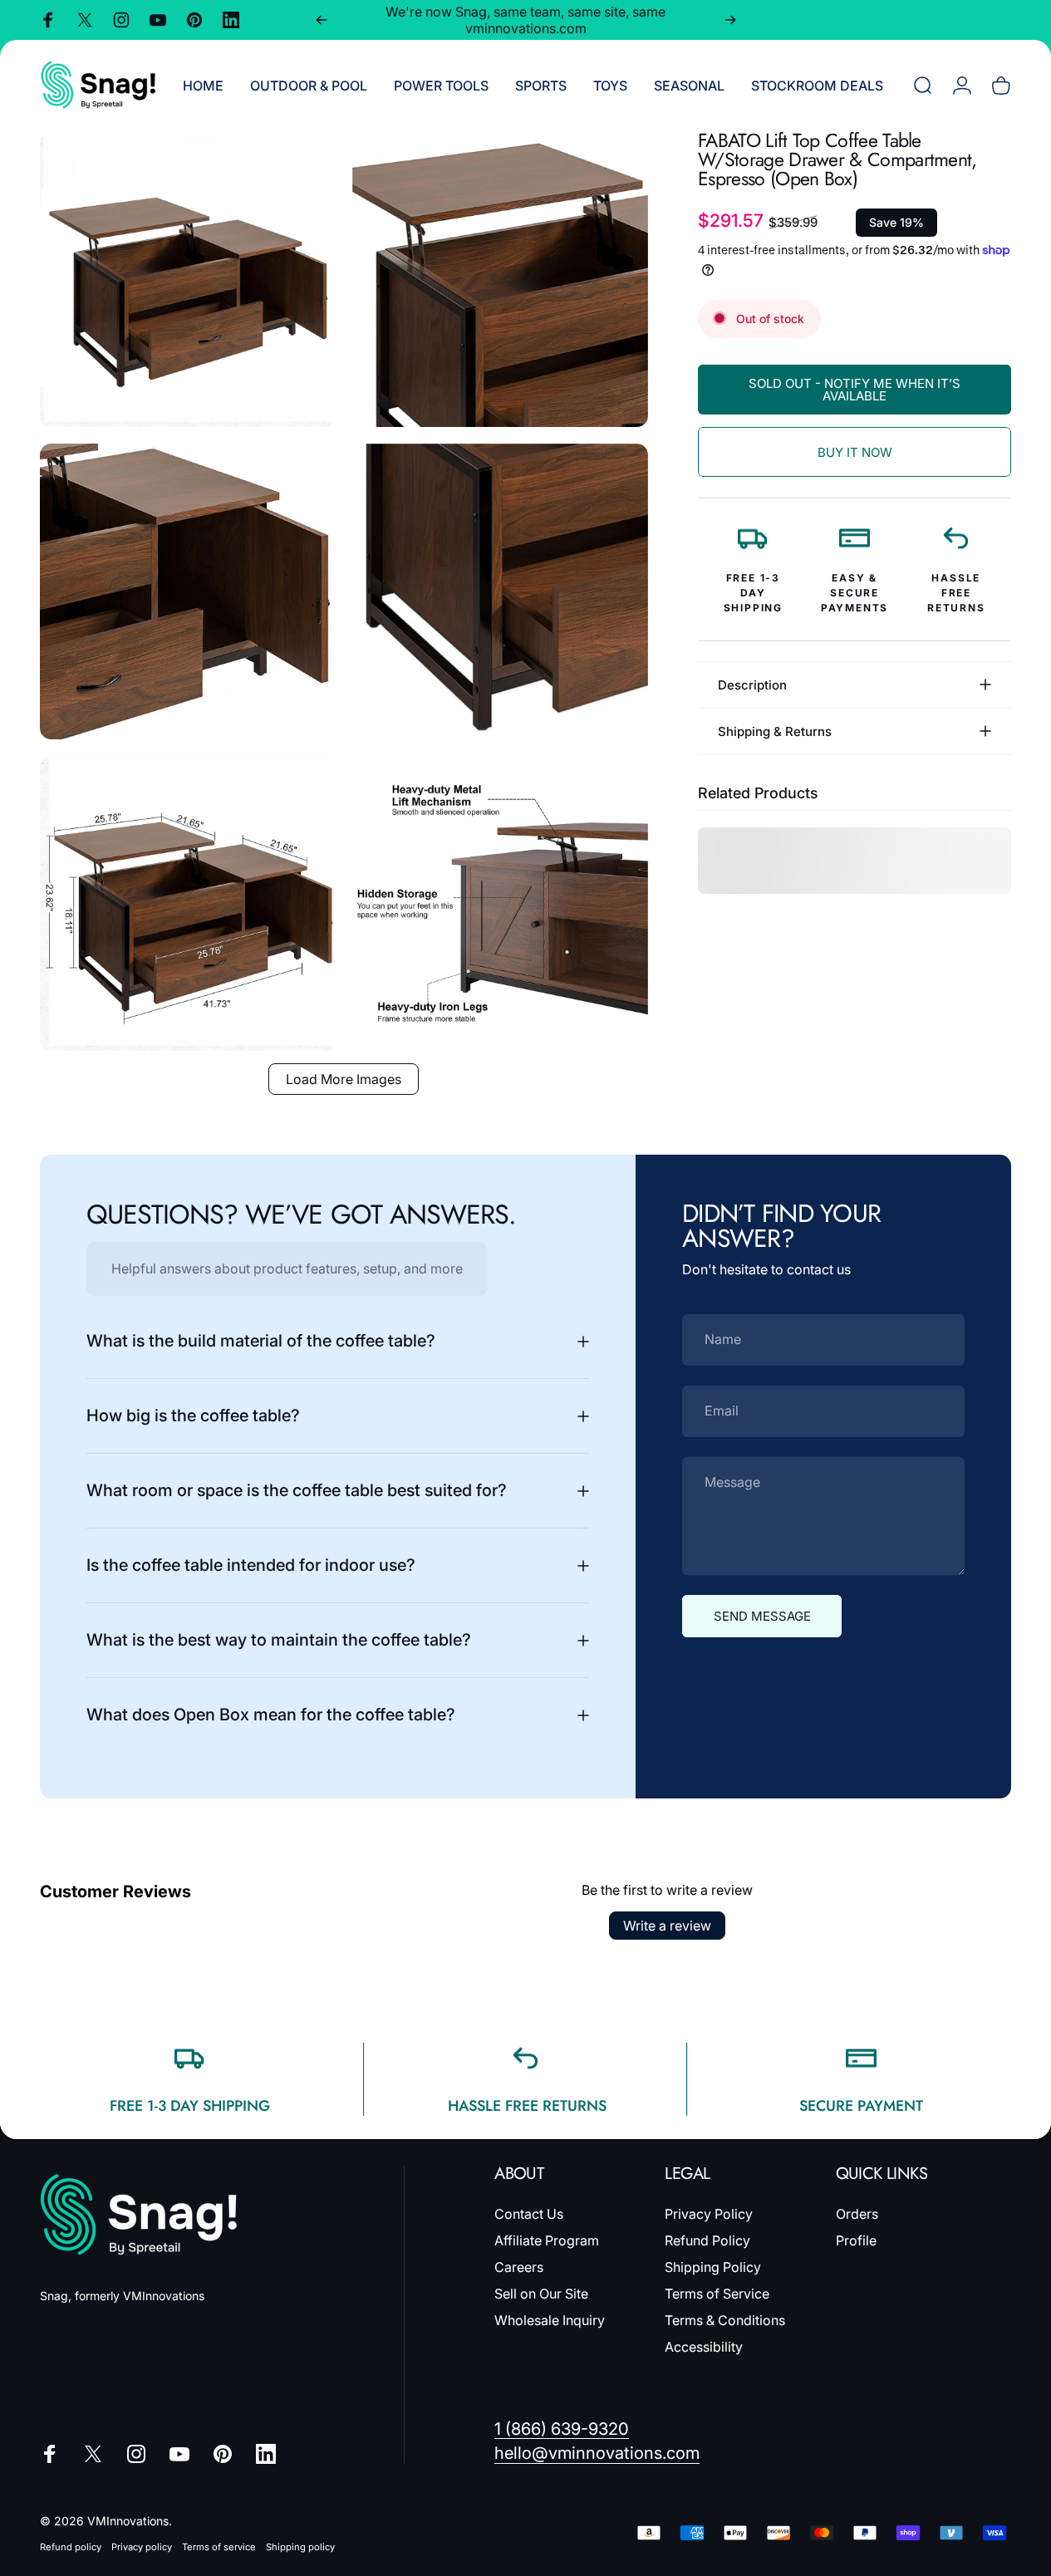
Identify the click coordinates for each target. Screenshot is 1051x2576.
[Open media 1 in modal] (188, 279)
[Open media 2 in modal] (500, 279)
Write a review (667, 1926)
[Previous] (322, 20)
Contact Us (529, 2214)
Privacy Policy (709, 2214)
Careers (519, 2267)
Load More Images (344, 1079)
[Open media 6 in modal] (500, 904)
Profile (856, 2240)
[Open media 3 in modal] (188, 591)
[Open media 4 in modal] (500, 591)
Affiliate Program (547, 2240)
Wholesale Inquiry (550, 2320)
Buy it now (855, 452)
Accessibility (704, 2347)
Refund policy (71, 2547)
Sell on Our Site (541, 2294)
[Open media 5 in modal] (188, 904)
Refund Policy (707, 2240)
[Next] (730, 20)
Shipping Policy (713, 2267)
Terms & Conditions (725, 2320)
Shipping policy (300, 2547)
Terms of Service (717, 2294)
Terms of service (219, 2547)
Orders (857, 2214)
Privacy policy (142, 2547)
